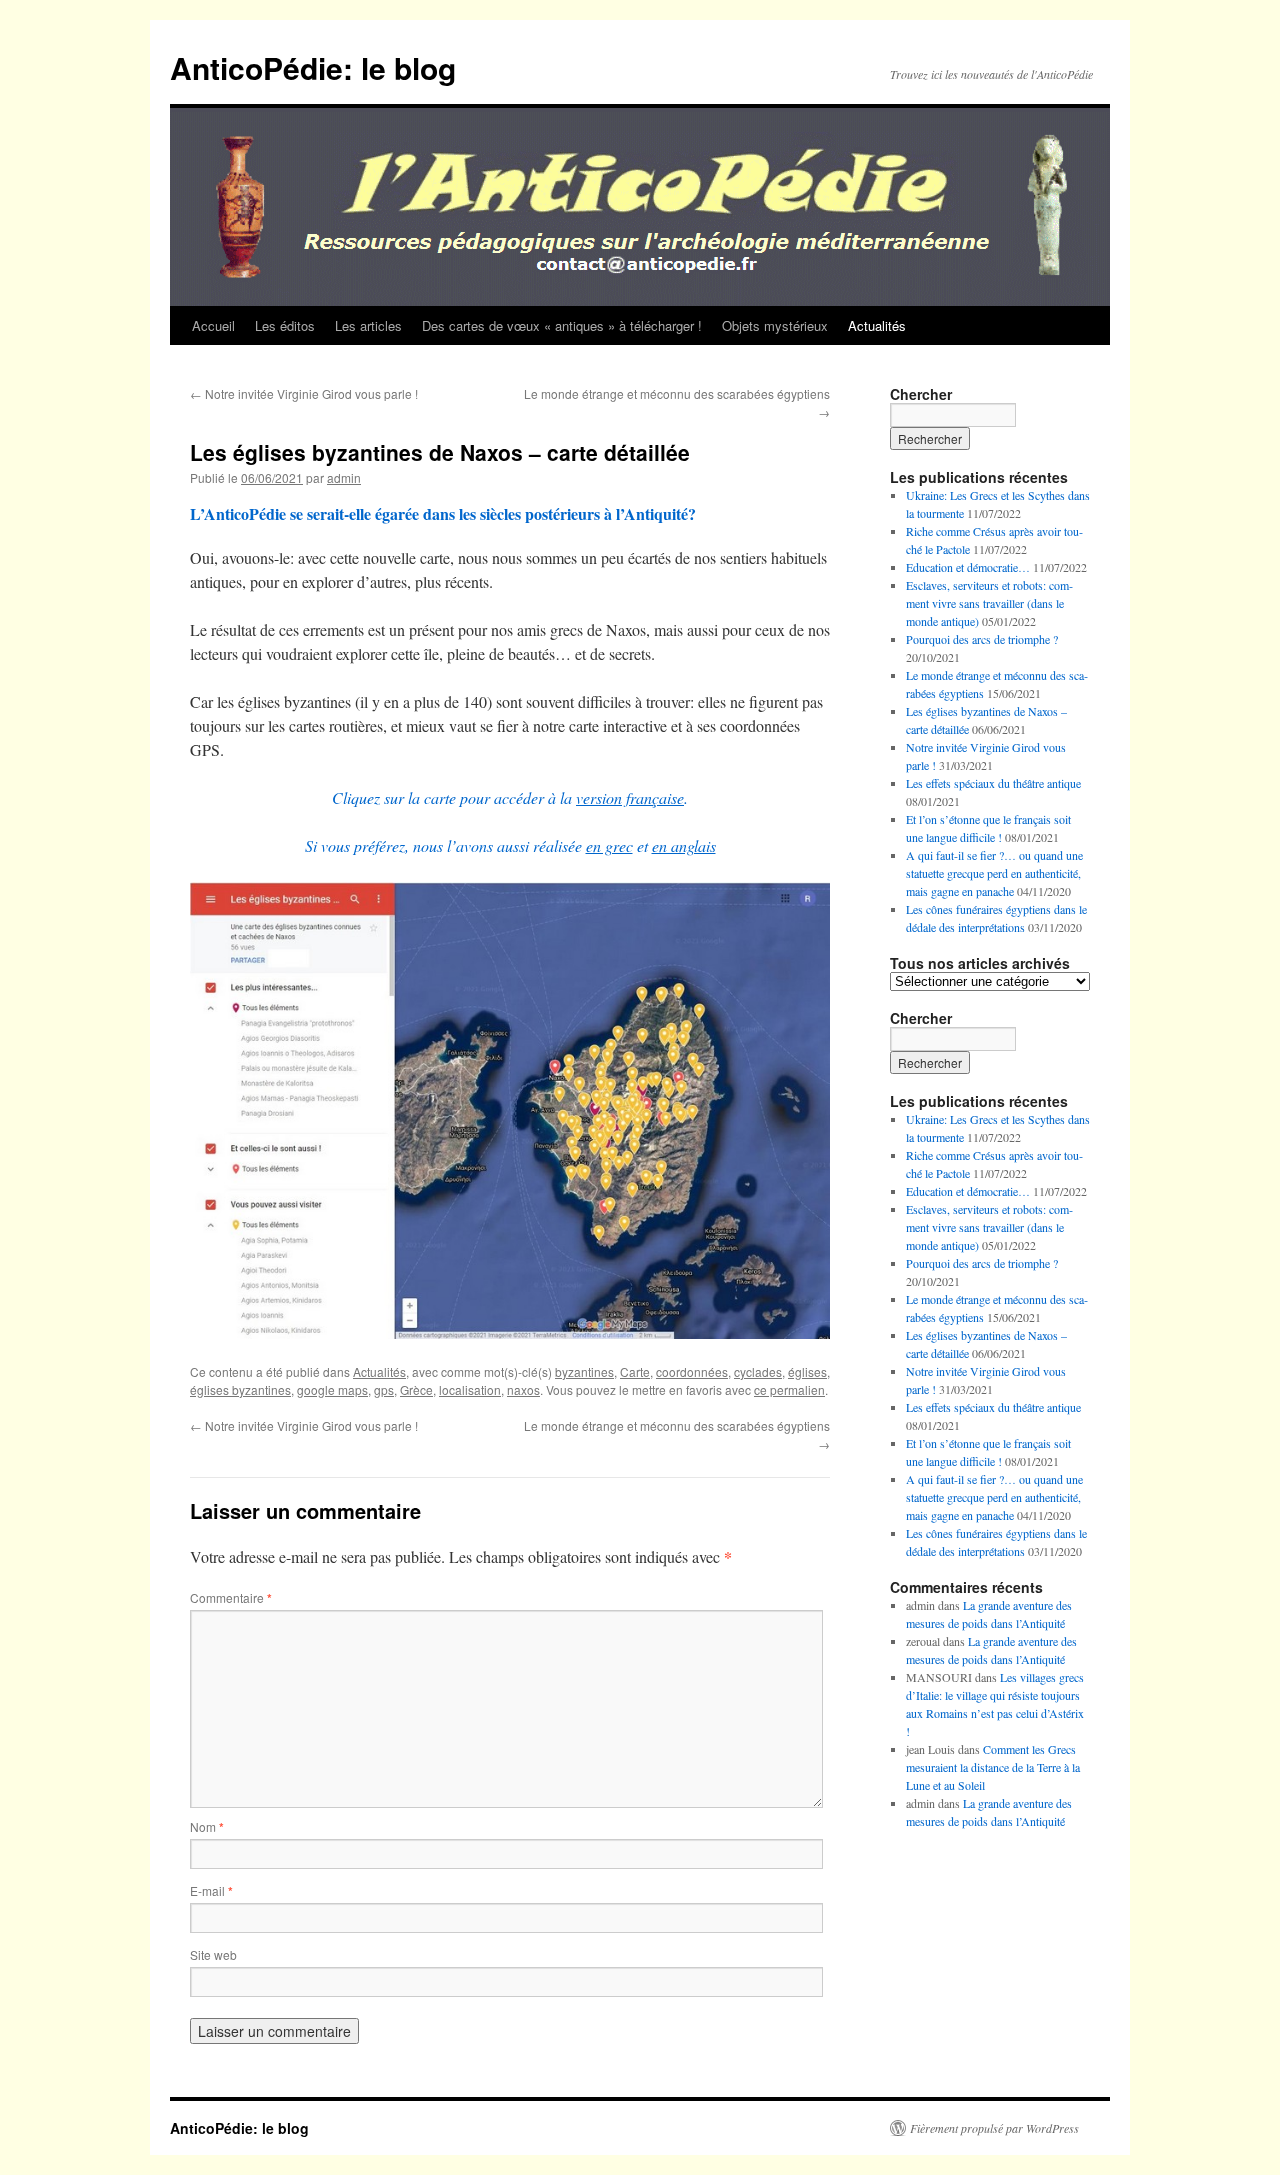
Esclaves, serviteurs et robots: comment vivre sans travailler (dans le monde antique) (989, 603)
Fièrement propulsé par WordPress (994, 2128)
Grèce (416, 1389)
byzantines (584, 1371)
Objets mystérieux (775, 325)
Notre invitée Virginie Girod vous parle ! (304, 393)
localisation (470, 1389)
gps (384, 1389)
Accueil (213, 325)
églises (807, 1371)
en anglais (684, 845)
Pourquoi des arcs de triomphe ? (982, 639)
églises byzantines (240, 1389)
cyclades (758, 1371)
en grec (609, 845)
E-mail (211, 1890)
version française (630, 797)
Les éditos (285, 325)
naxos (523, 1389)
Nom (207, 1826)
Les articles (368, 325)
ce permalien (789, 1389)
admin (344, 477)
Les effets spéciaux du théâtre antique (993, 783)
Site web (213, 1954)
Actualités (877, 325)
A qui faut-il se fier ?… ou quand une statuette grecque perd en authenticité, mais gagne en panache (994, 873)
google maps (332, 1389)
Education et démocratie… (968, 567)
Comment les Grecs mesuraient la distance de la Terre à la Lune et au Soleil (993, 1767)
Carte (635, 1371)
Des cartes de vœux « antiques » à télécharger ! (562, 325)
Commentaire (231, 1597)
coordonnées (692, 1371)
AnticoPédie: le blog (313, 67)
